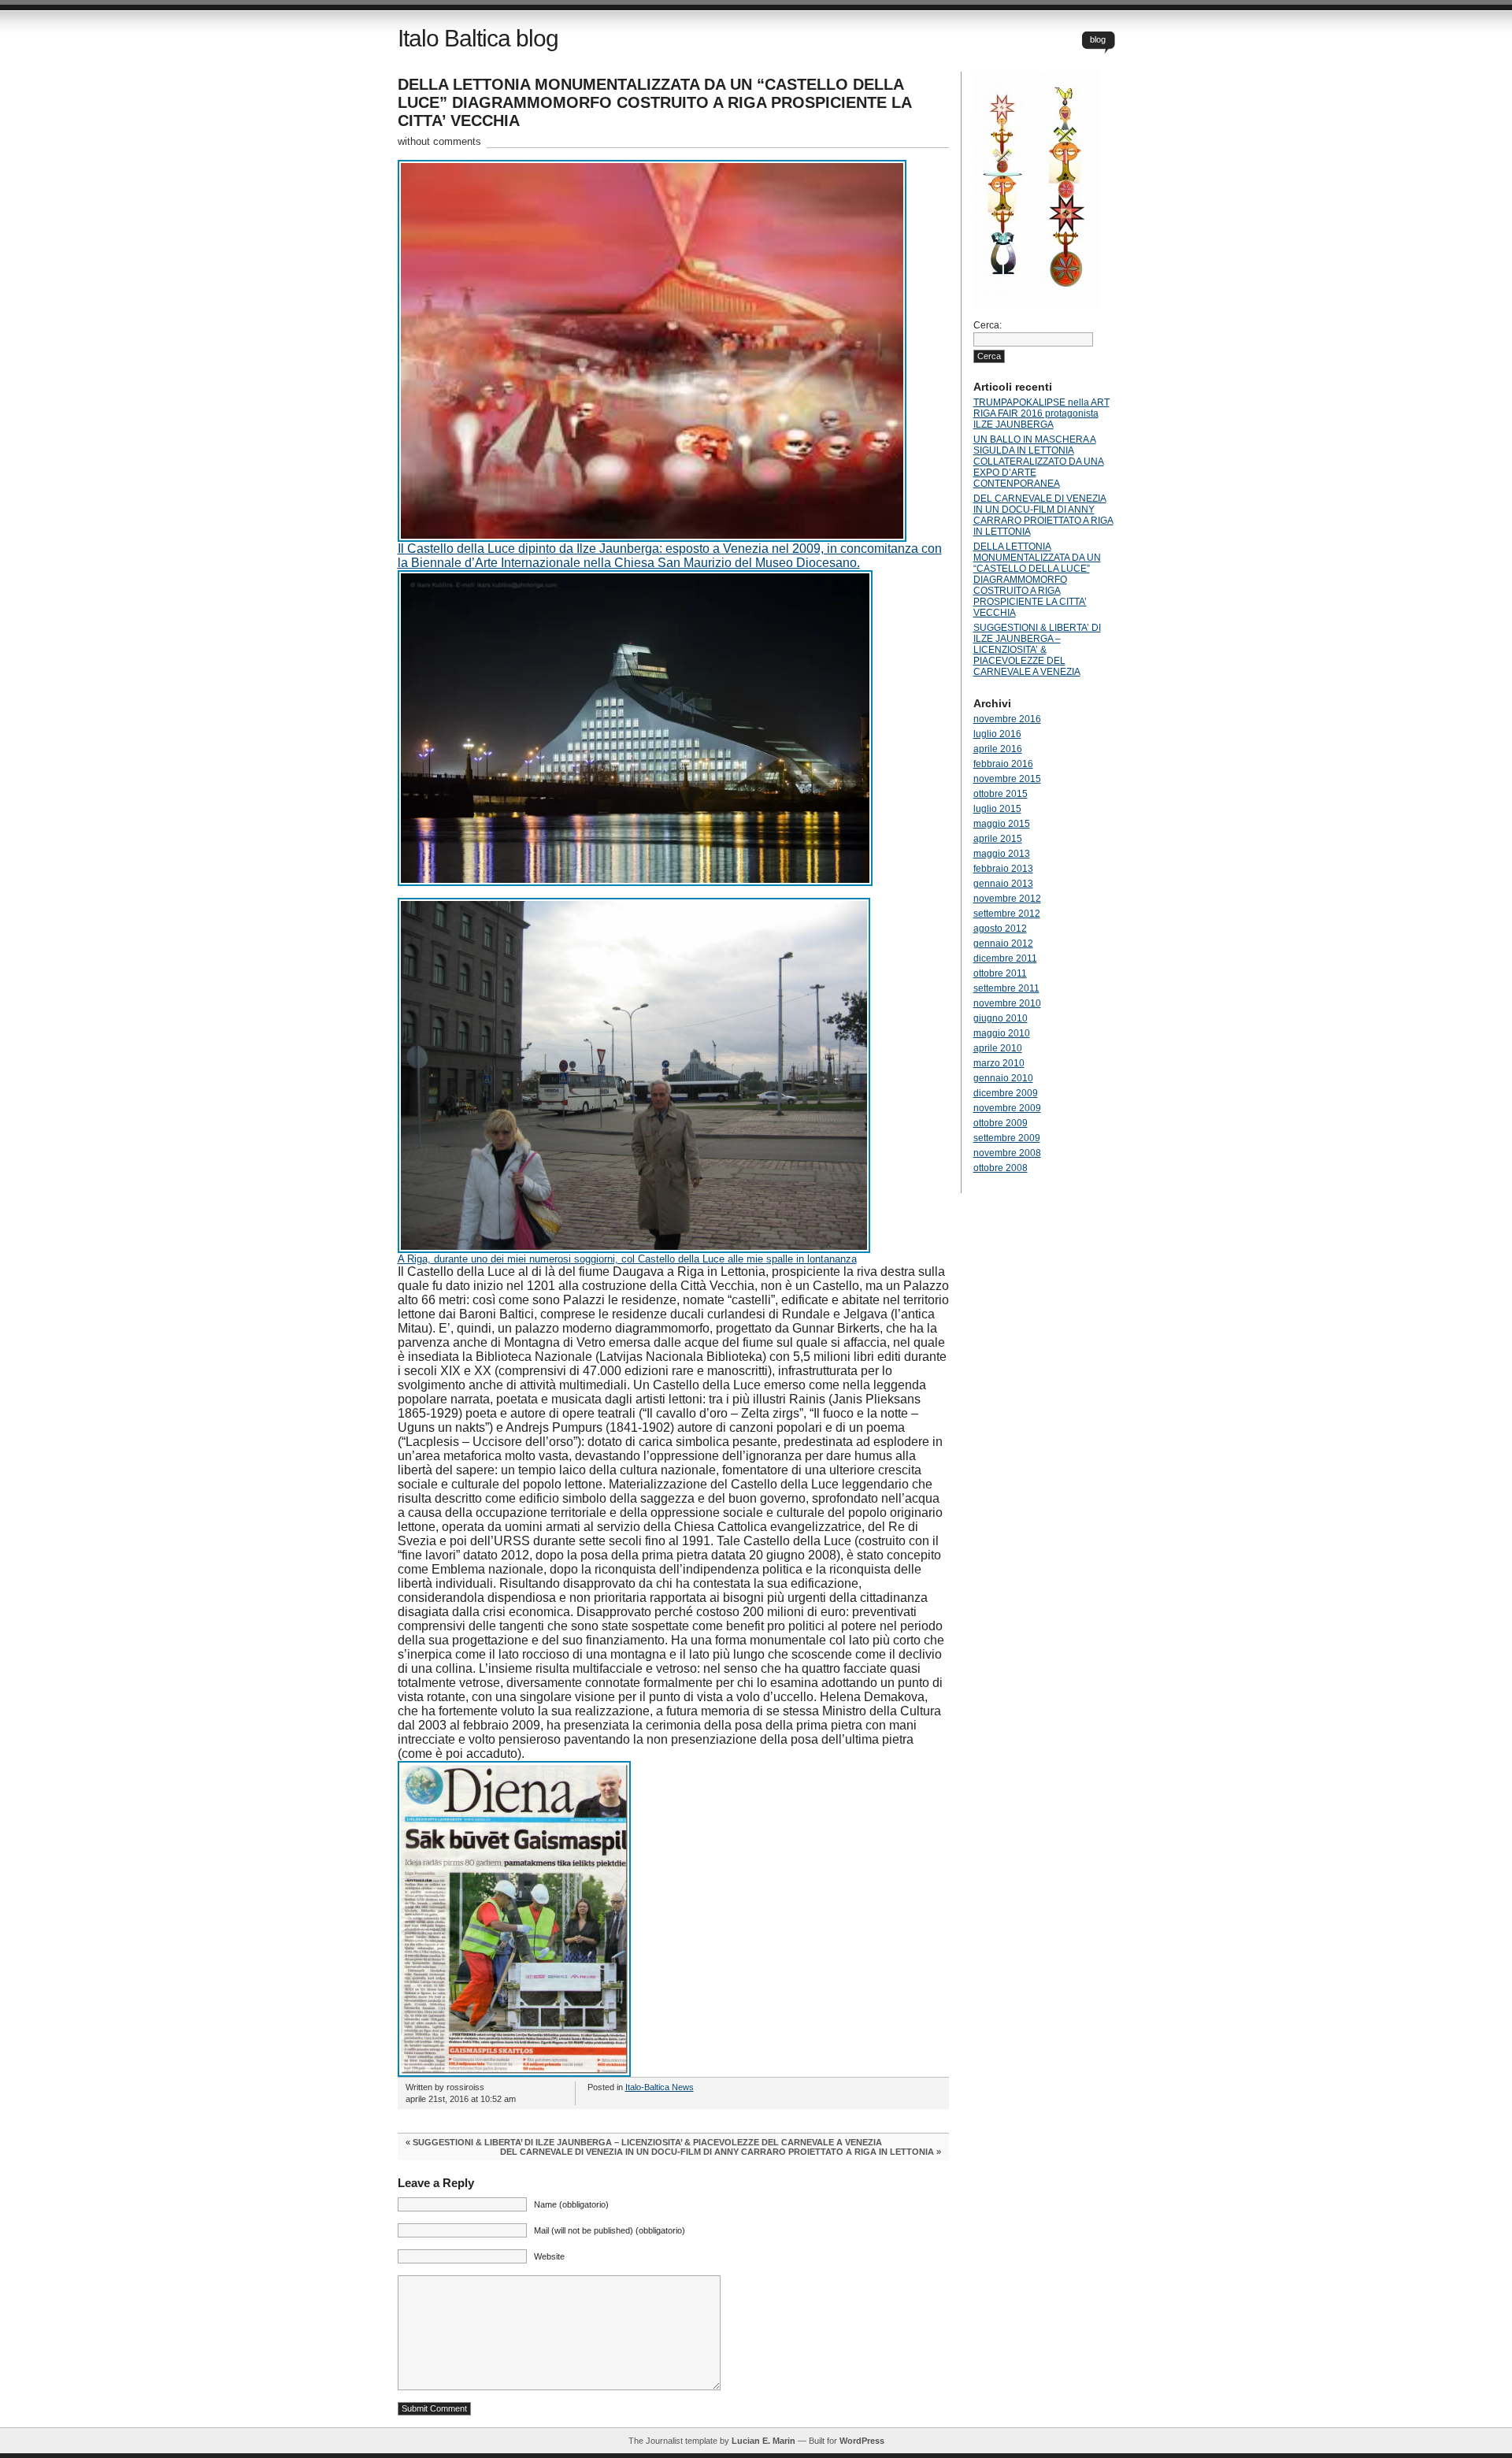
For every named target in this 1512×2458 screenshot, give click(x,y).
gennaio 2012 (1003, 944)
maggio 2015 (1002, 824)
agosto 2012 (1000, 929)
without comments (439, 141)
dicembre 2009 (1006, 1093)
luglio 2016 (997, 734)
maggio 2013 (1002, 854)
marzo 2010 (999, 1063)
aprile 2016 (998, 749)
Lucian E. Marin (763, 2441)
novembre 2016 (1007, 719)
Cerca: (988, 325)
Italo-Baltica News (660, 2087)
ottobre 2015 (1001, 794)
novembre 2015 (1007, 779)
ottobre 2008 (1001, 1168)
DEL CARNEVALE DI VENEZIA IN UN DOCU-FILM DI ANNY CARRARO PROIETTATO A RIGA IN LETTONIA (717, 2152)
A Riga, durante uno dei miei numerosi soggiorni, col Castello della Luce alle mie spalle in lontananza (627, 1259)
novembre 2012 (1007, 899)
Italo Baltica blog (478, 38)
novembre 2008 (1007, 1153)
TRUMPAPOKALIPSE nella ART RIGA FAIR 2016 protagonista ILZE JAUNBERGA (1041, 413)
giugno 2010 (1001, 1018)
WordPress (862, 2441)
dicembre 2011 (1005, 958)
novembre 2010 (1007, 1003)
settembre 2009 (1007, 1138)
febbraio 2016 (1003, 764)
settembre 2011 (1006, 988)
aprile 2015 (998, 839)
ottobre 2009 (1001, 1123)
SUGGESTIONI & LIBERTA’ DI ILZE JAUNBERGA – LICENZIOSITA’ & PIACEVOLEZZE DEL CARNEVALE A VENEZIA (647, 2142)
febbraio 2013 (1003, 869)
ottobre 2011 (1000, 973)
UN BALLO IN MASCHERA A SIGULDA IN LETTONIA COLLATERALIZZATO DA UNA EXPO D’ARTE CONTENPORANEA (1039, 462)
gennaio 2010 (1003, 1078)
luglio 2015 (997, 809)
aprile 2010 (998, 1048)
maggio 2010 (1002, 1033)
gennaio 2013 (1003, 884)
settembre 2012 (1007, 914)
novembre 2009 (1007, 1108)
